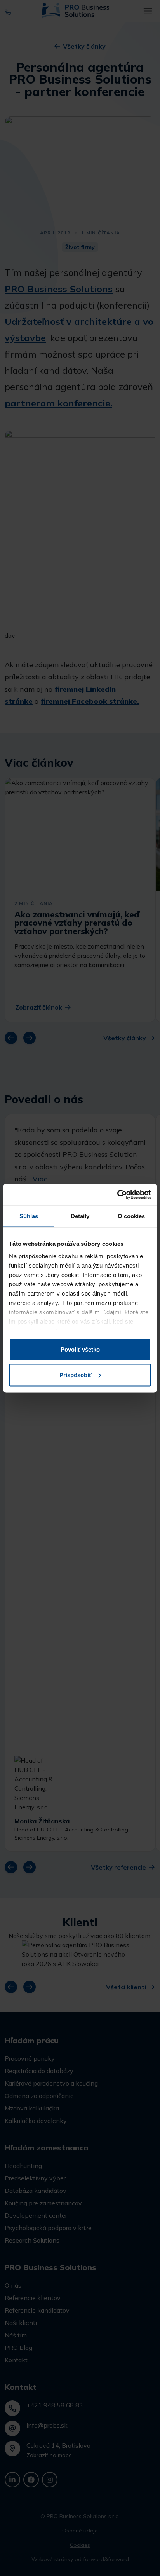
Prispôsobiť (76, 1375)
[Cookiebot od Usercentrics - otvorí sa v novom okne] (117, 1195)
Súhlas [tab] (29, 1216)
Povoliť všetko (80, 1349)
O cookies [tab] (131, 1216)
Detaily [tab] (80, 1216)
